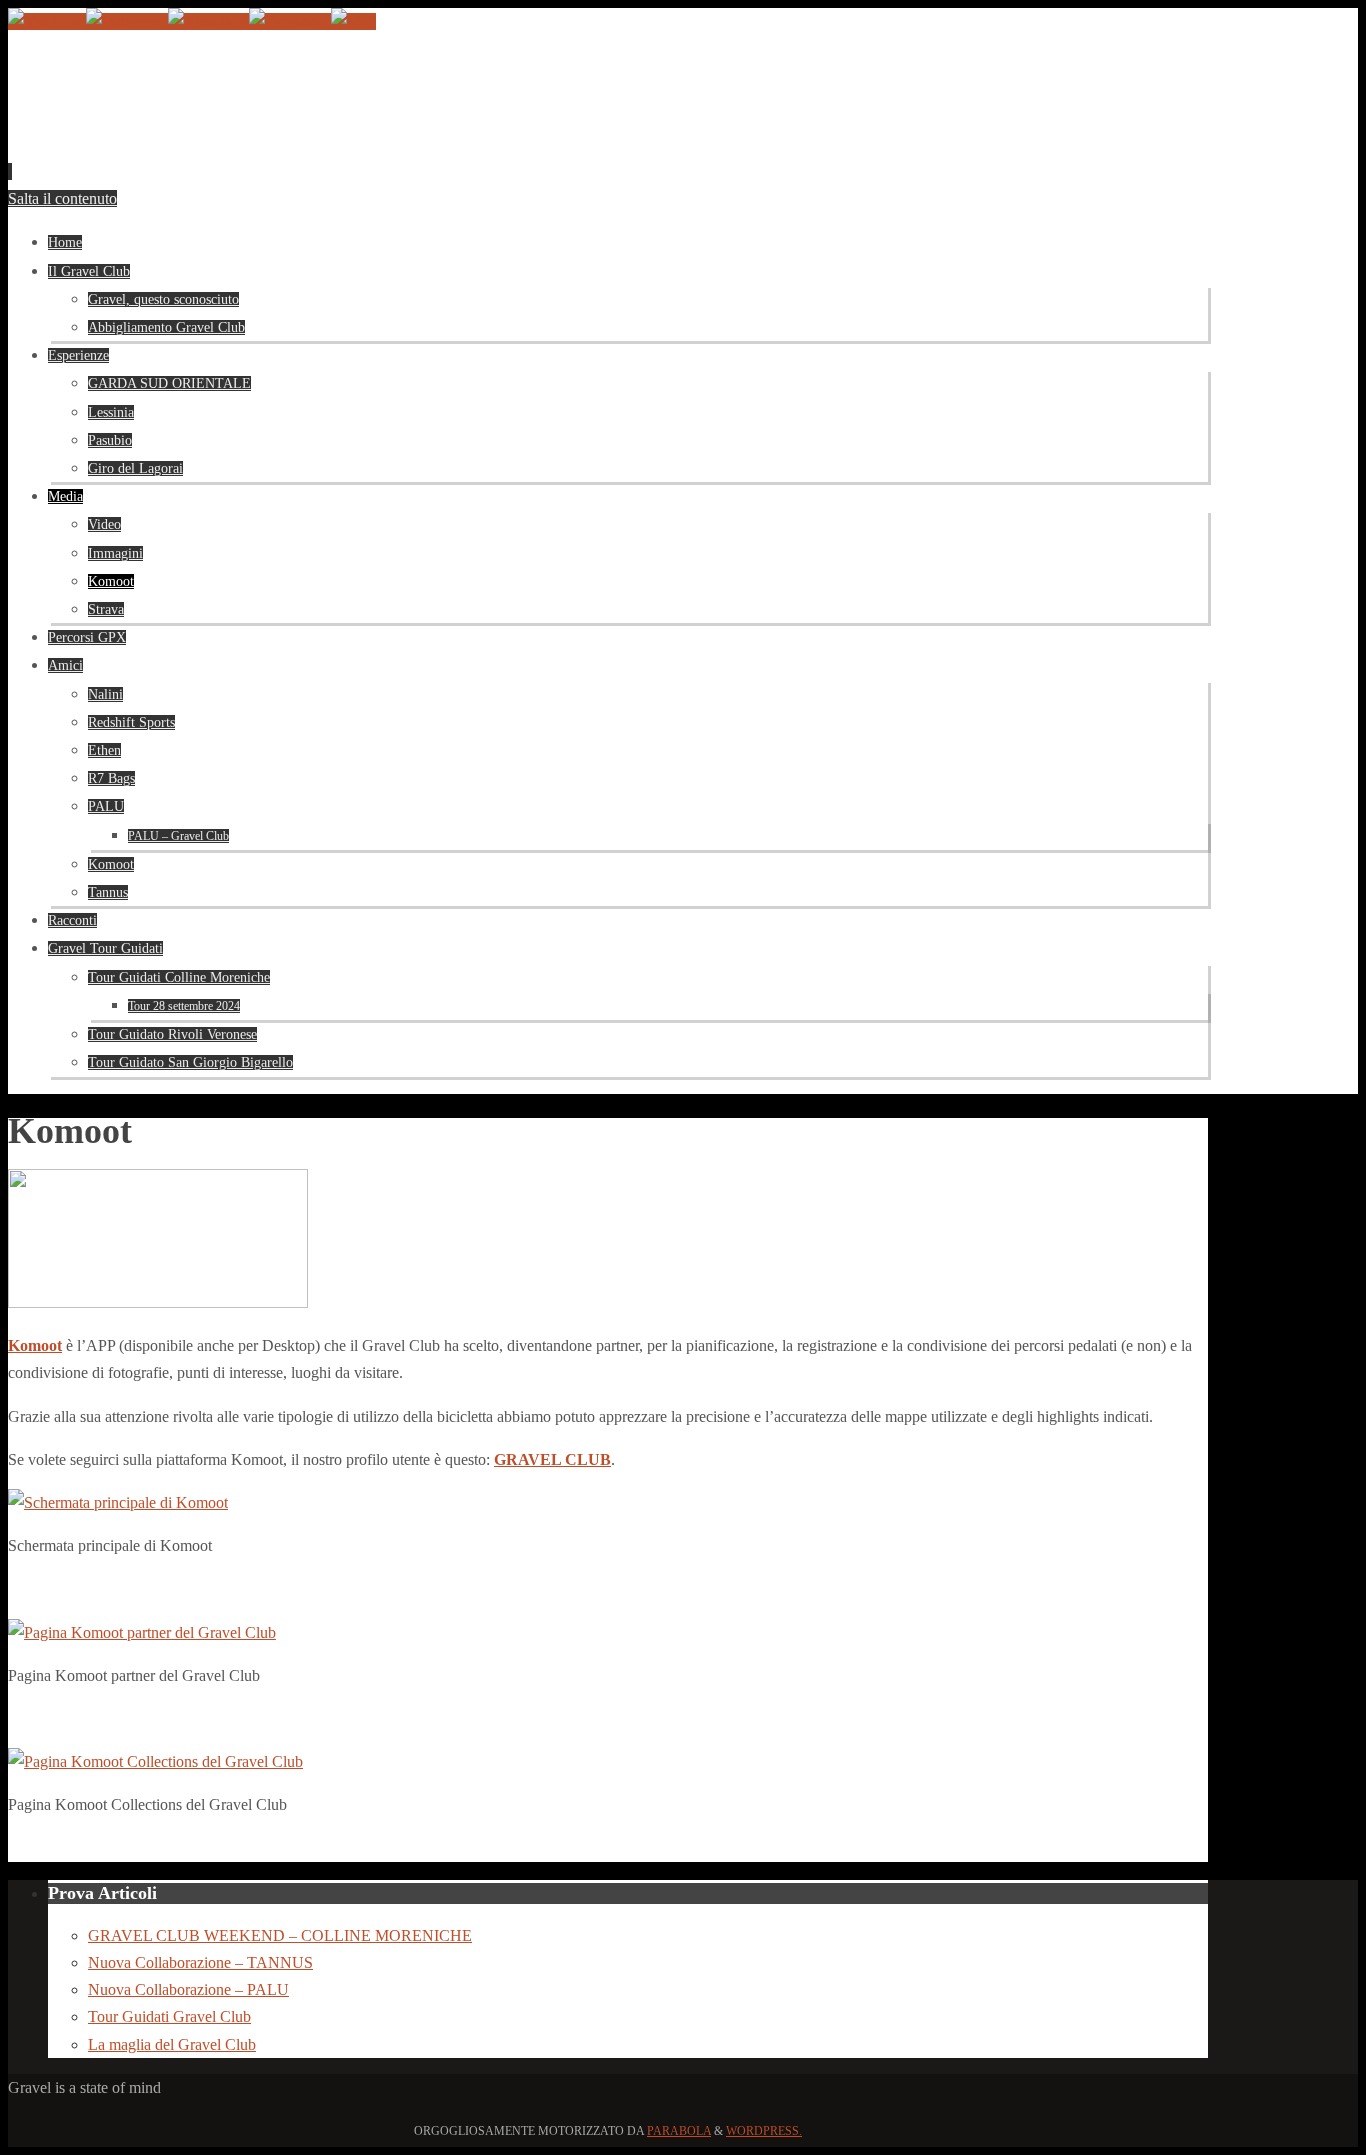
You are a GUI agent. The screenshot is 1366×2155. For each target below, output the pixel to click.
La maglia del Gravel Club (172, 2044)
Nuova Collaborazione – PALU (188, 1989)
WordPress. (764, 2131)
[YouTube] (47, 21)
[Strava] (208, 21)
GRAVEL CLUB (552, 1459)
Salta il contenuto (62, 198)
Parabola (679, 2131)
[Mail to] (353, 21)
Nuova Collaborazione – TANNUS (200, 1962)
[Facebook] (290, 21)
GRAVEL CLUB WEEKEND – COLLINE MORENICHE (280, 1935)
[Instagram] (127, 21)
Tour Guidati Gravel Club (169, 2016)
